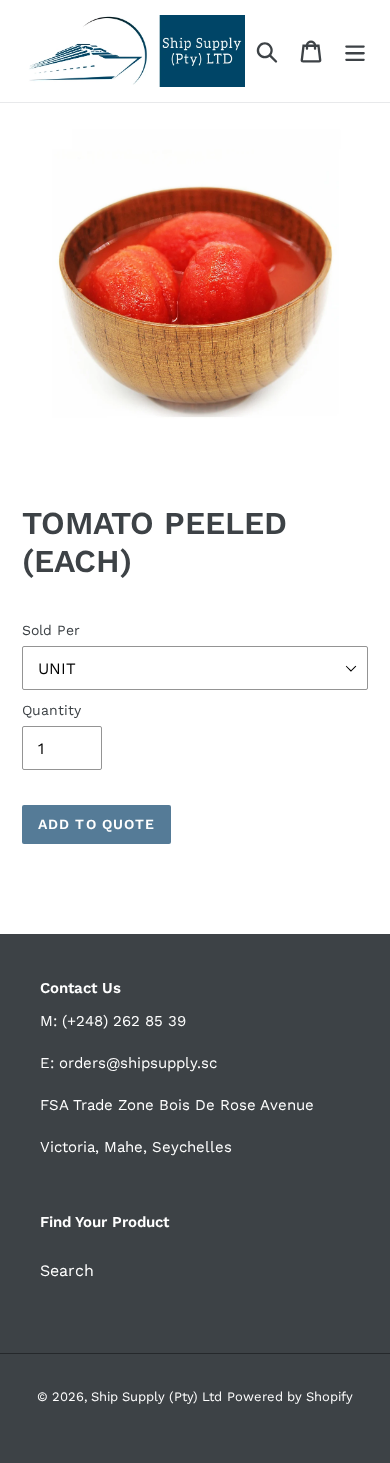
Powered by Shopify (290, 1396)
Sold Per (51, 630)
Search (67, 1270)
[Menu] (355, 51)
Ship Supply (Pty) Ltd (156, 1396)
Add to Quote (96, 824)
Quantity (51, 710)
